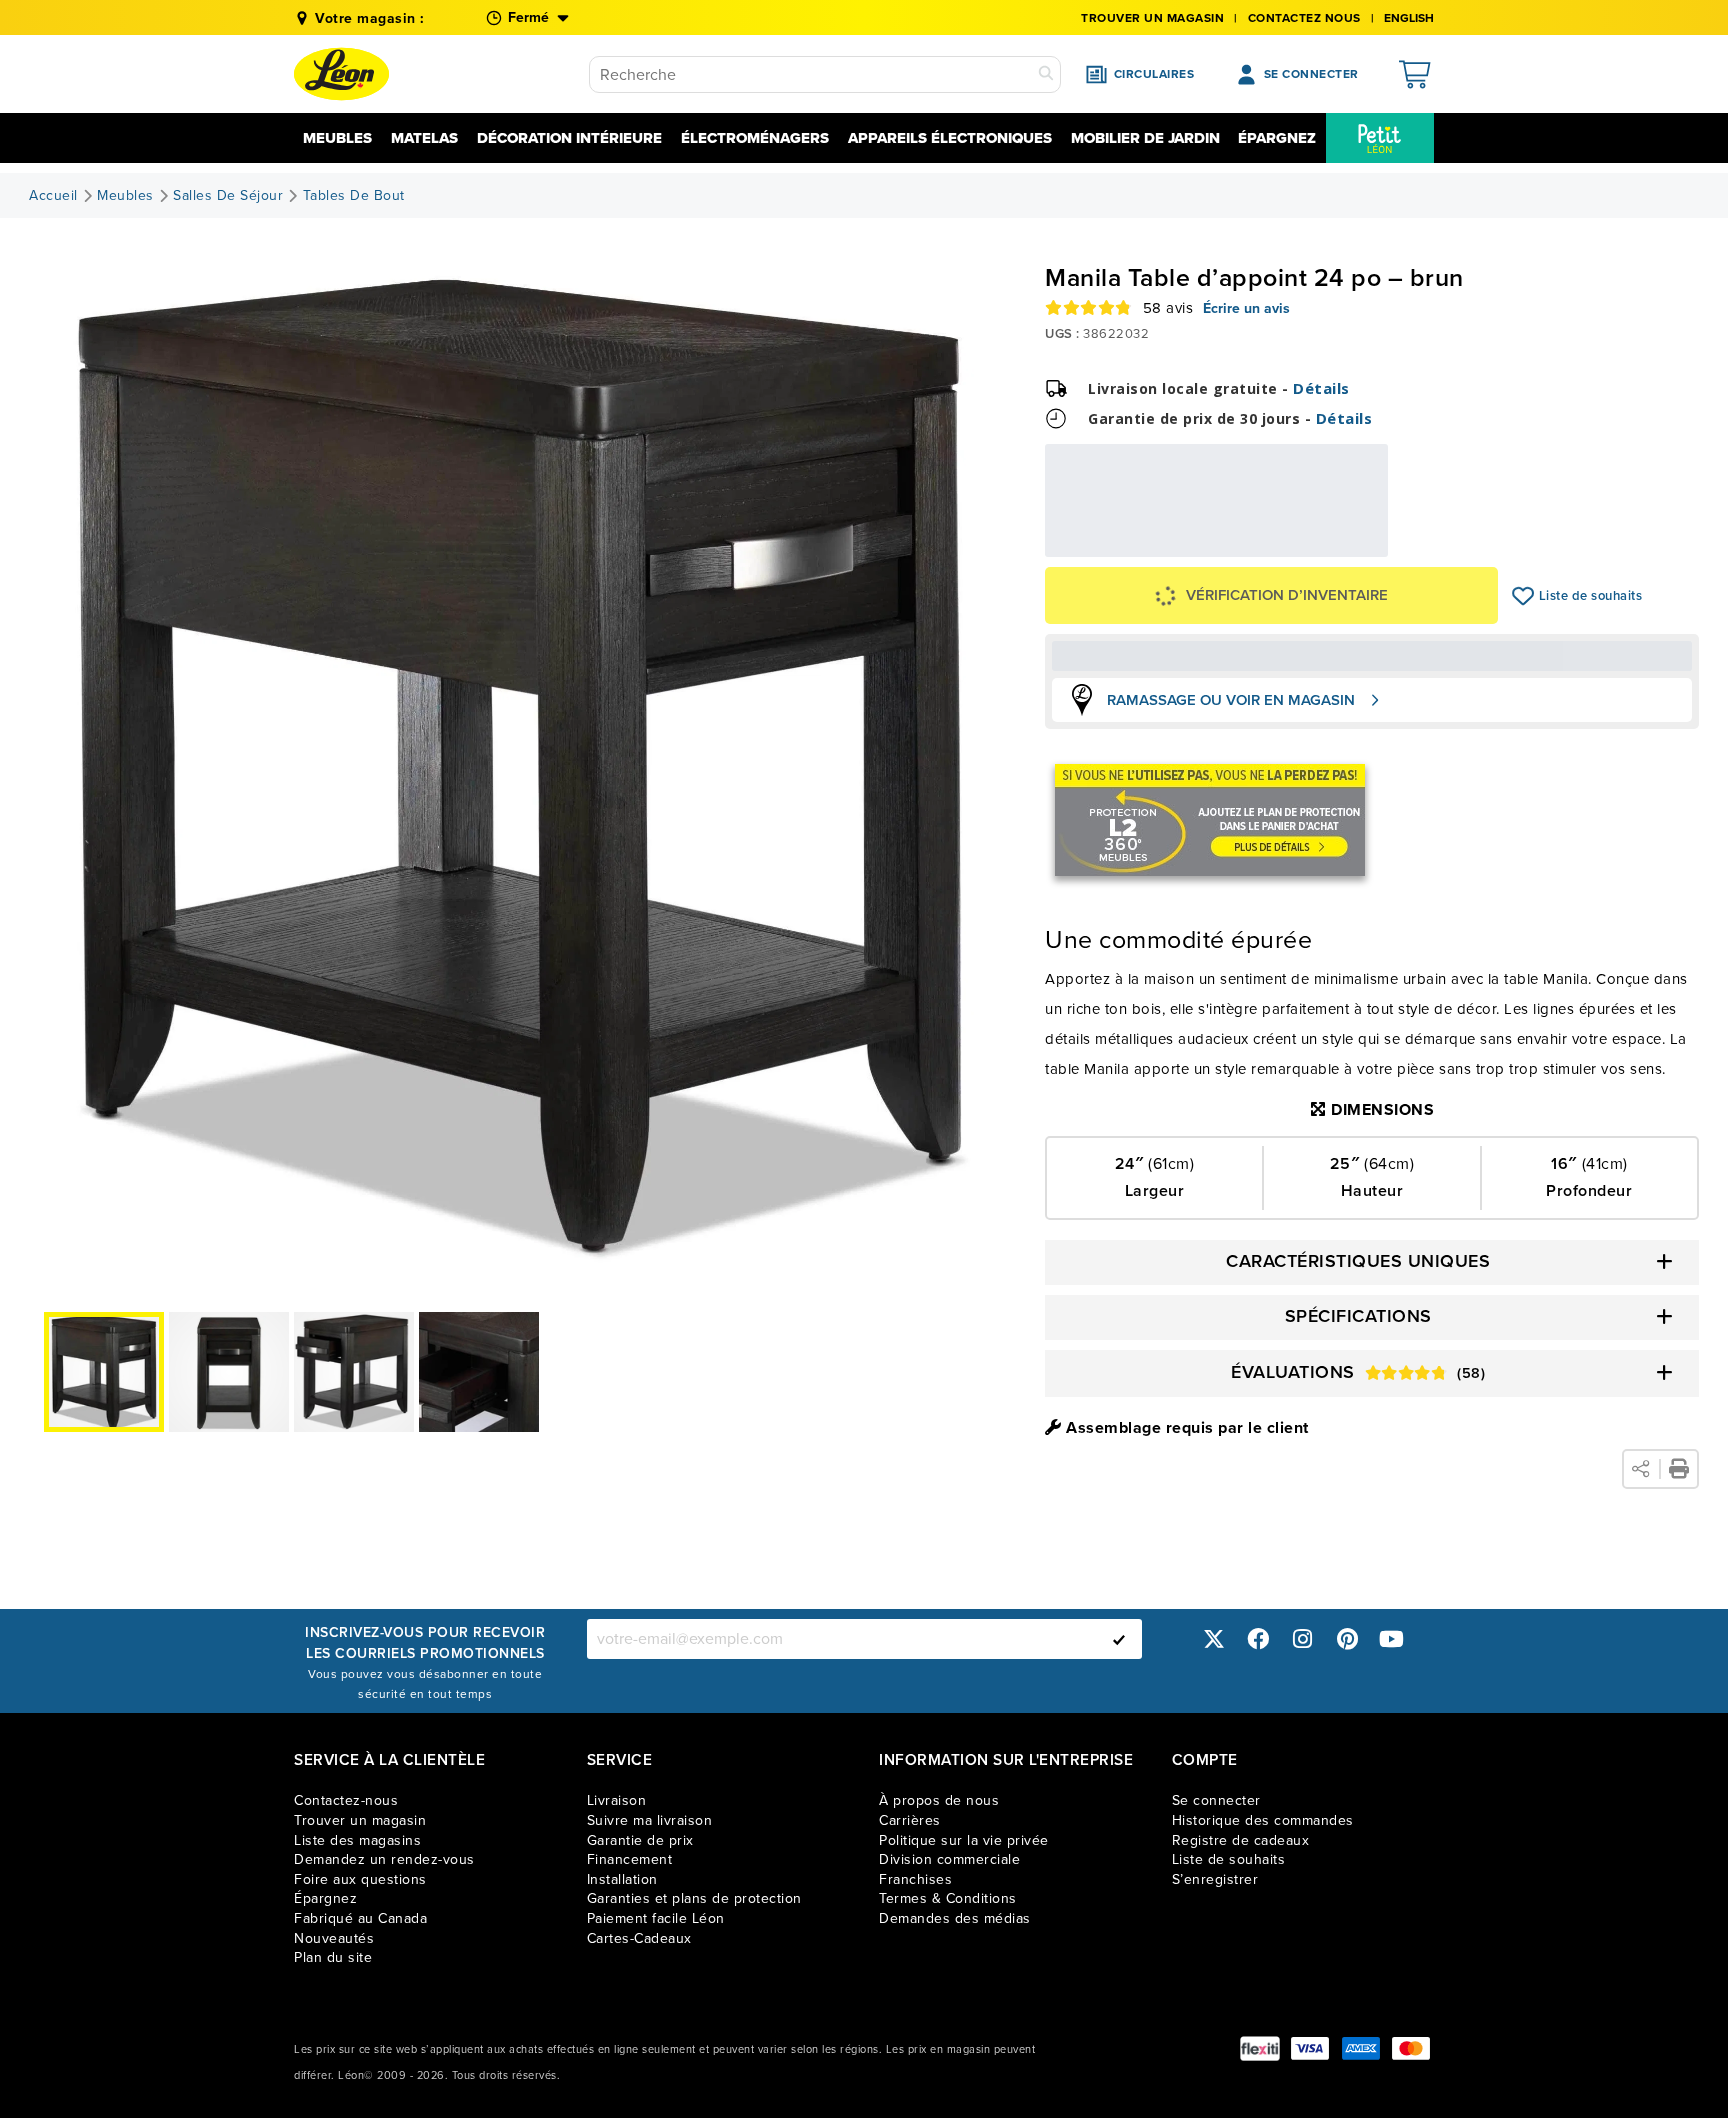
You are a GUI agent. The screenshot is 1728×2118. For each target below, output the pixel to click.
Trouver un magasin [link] (1152, 18)
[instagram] (1303, 1638)
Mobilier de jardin (1145, 138)
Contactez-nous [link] (346, 1800)
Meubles (337, 138)
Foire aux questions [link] (360, 1879)
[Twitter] (1214, 1638)
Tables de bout (354, 196)
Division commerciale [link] (949, 1859)
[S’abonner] (1119, 1639)
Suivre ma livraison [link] (650, 1820)
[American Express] (1361, 2048)
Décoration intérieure (569, 138)
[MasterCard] (1411, 2048)
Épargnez (1277, 138)
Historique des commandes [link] (1263, 1820)
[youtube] (1392, 1638)
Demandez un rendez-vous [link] (384, 1859)
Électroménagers (755, 138)
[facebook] (1258, 1638)
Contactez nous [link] (1304, 18)
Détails (1321, 388)
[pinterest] (1347, 1638)
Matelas (424, 138)
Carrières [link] (910, 1820)
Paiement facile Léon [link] (656, 1918)
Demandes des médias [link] (955, 1918)
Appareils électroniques (950, 138)
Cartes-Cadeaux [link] (639, 1938)
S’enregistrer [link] (1215, 1879)
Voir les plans (1321, 543)
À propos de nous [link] (939, 1800)
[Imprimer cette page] (1679, 1469)
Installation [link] (622, 1879)
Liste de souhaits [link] (1229, 1859)
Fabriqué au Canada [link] (360, 1918)
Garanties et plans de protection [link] (694, 1898)
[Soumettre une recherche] (1046, 74)
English (1409, 18)
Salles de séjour (228, 196)
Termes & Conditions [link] (948, 1898)
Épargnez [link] (325, 1898)
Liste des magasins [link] (357, 1840)
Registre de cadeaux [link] (1241, 1840)
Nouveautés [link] (334, 1938)
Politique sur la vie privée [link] (964, 1840)
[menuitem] (1380, 138)
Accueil (53, 196)
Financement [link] (630, 1859)
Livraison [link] (617, 1800)
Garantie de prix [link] (640, 1840)
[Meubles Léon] (341, 74)
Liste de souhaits (1523, 596)
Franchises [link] (915, 1879)
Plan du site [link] (333, 1957)
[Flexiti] (1260, 2048)
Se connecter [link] (1216, 1800)
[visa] (1310, 2048)
